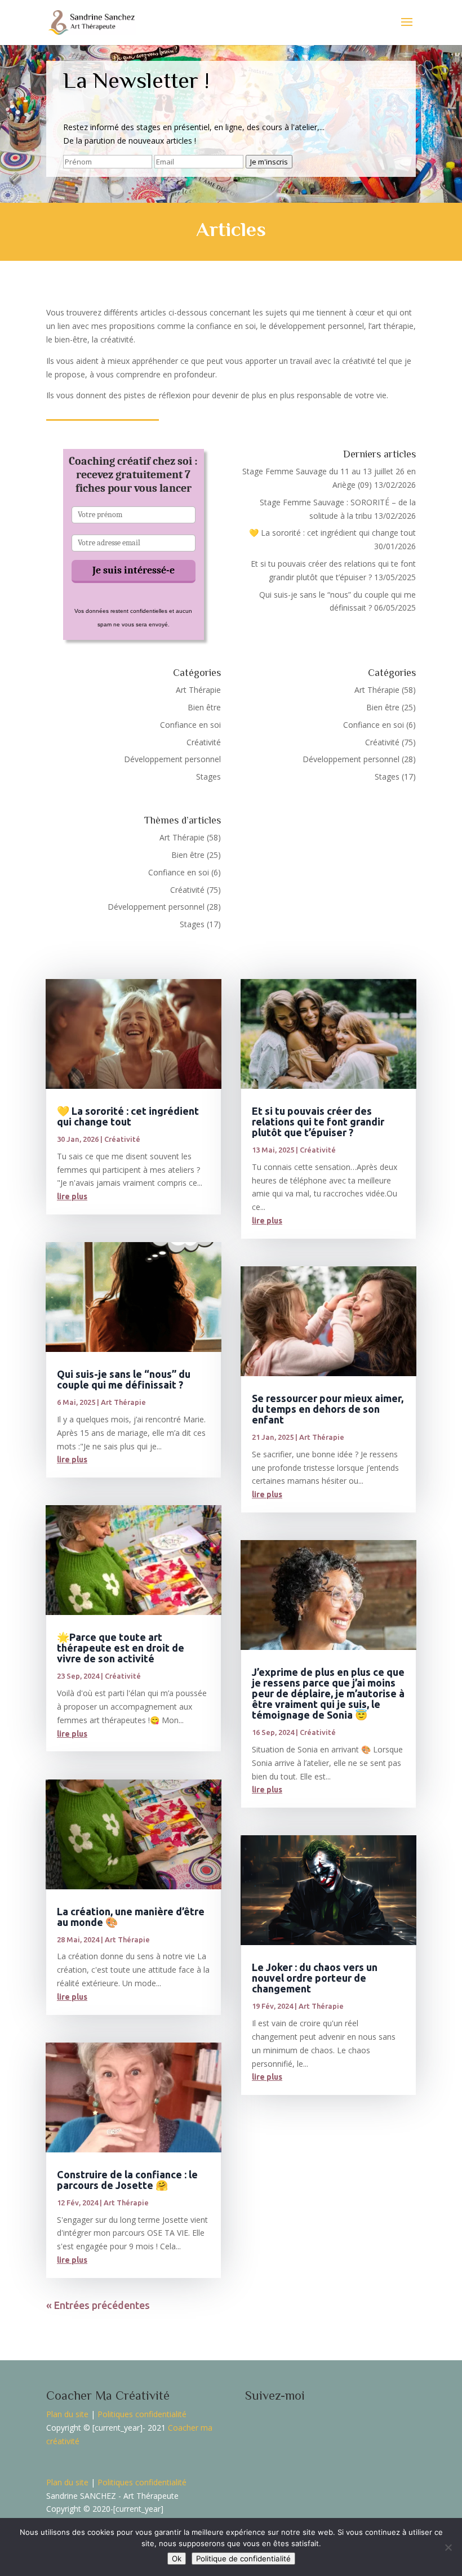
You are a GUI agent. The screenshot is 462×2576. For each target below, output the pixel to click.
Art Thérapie (198, 690)
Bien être (204, 707)
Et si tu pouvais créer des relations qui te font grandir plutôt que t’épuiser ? (318, 1122)
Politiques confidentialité (142, 2414)
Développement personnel (172, 759)
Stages (208, 777)
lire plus (72, 1196)
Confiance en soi (190, 725)
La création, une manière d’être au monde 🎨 (131, 1917)
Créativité (204, 742)
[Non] (448, 2547)
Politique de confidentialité (243, 2559)
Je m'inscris (269, 162)
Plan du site (67, 2414)
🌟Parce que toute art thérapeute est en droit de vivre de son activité (121, 1648)
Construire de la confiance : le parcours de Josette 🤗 (127, 2180)
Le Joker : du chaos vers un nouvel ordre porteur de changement (315, 1978)
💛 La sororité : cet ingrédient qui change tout (332, 533)
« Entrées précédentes (98, 2305)
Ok (177, 2559)
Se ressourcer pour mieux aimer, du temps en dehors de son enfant (328, 1409)
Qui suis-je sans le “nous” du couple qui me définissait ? (124, 1379)
